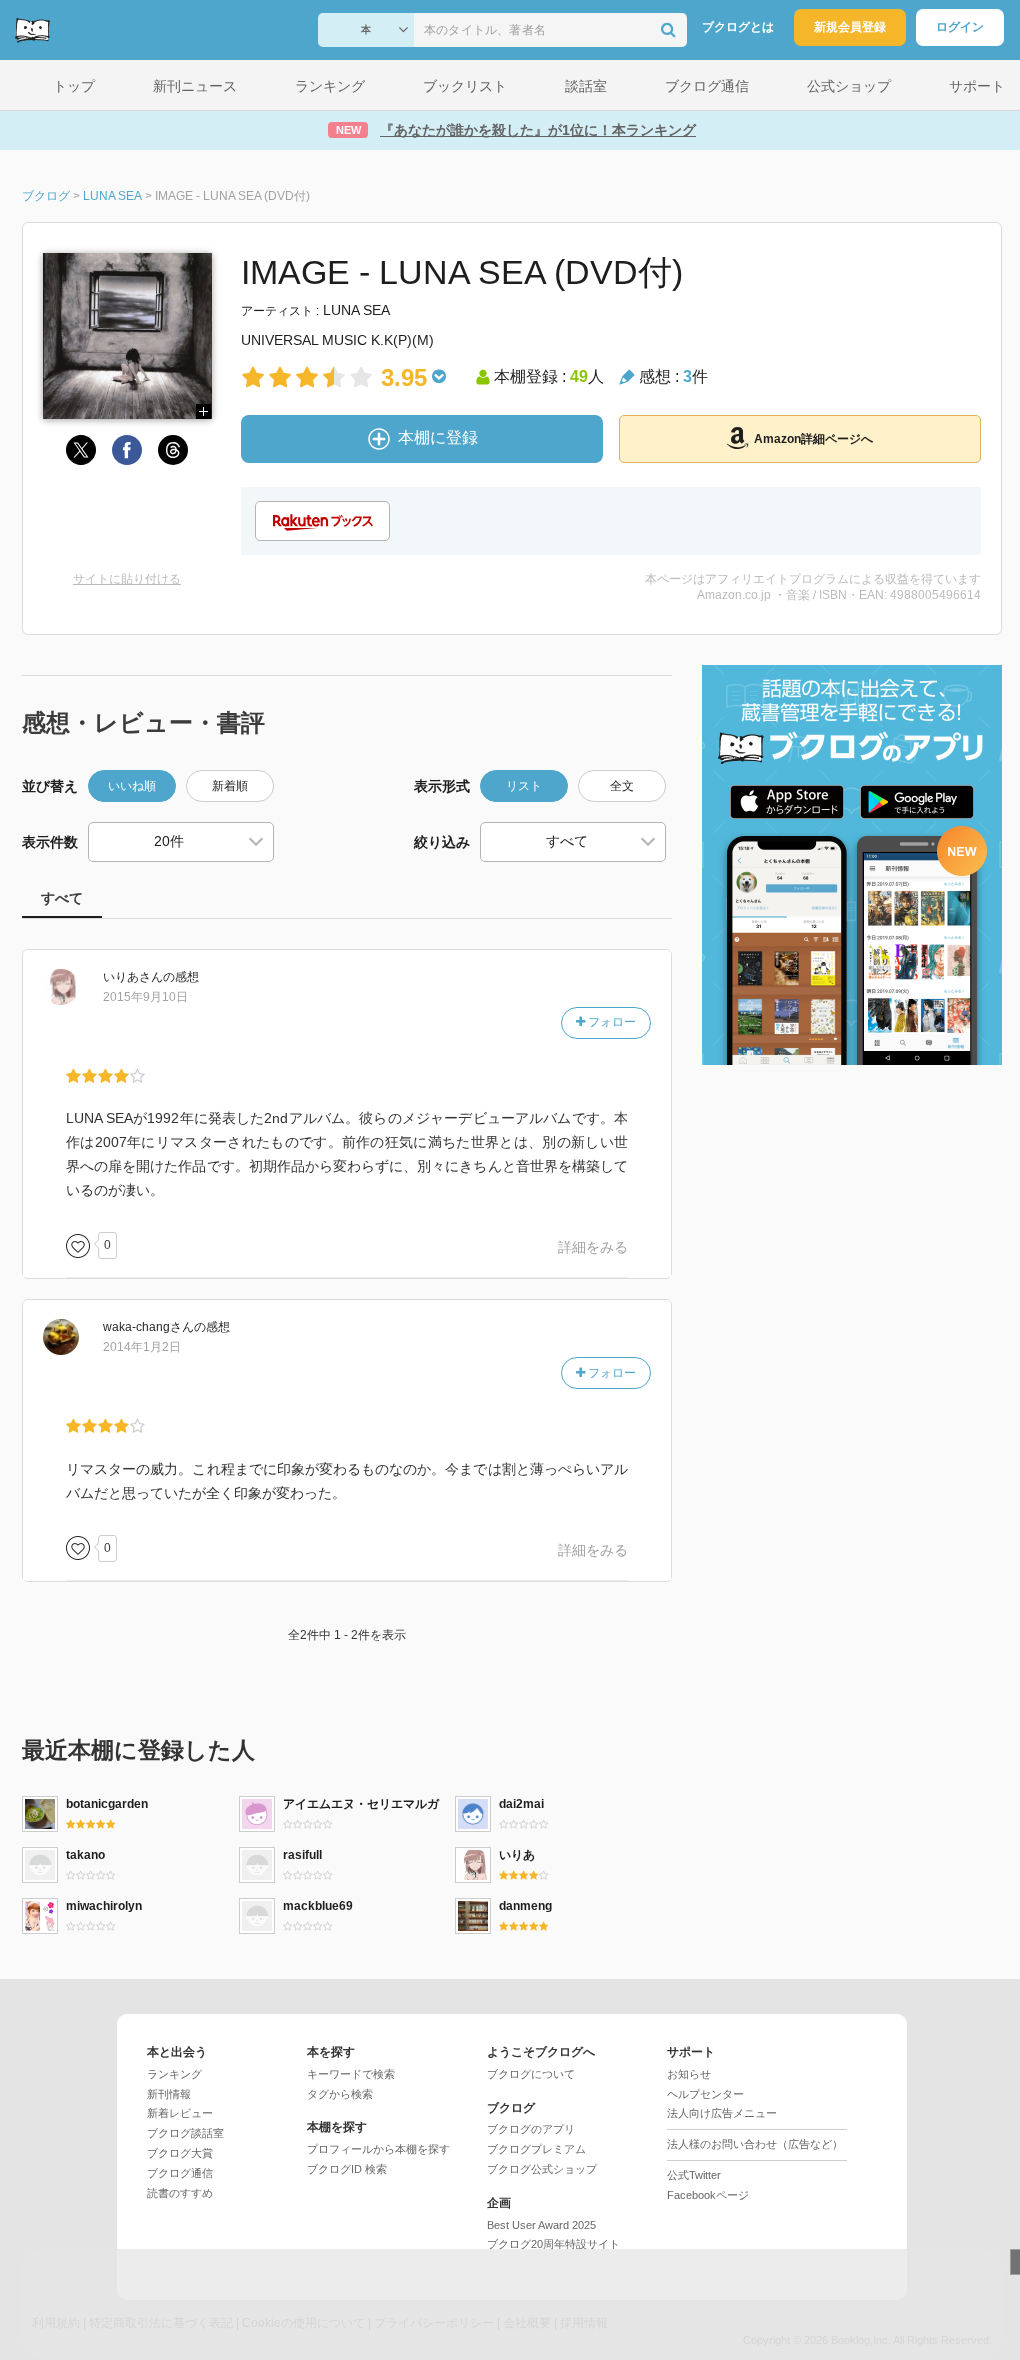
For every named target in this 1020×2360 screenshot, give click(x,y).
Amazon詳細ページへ (813, 439)
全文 (622, 786)
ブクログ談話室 (185, 2133)
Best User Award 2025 (541, 2225)
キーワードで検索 (351, 2074)
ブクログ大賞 (180, 2153)
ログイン (960, 27)
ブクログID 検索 (347, 2169)
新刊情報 (169, 2094)
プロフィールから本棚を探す (378, 2149)
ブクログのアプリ (531, 2129)
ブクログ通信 (180, 2173)
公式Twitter (694, 2175)
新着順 (230, 786)
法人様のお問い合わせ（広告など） (755, 2144)
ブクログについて (531, 2074)
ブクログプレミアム (536, 2149)
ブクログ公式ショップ (542, 2169)
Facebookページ (708, 2195)
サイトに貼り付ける (127, 579)
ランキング (174, 2074)
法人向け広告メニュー (722, 2113)
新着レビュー (180, 2113)
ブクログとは (738, 27)
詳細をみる (593, 1247)
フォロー (610, 1022)
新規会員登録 (850, 27)
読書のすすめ (180, 2193)
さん (133, 977)
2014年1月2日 (142, 1347)
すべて (62, 898)
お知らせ (689, 2074)
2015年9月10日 (145, 997)
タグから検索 (340, 2094)
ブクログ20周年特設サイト (553, 2244)
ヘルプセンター (705, 2094)
